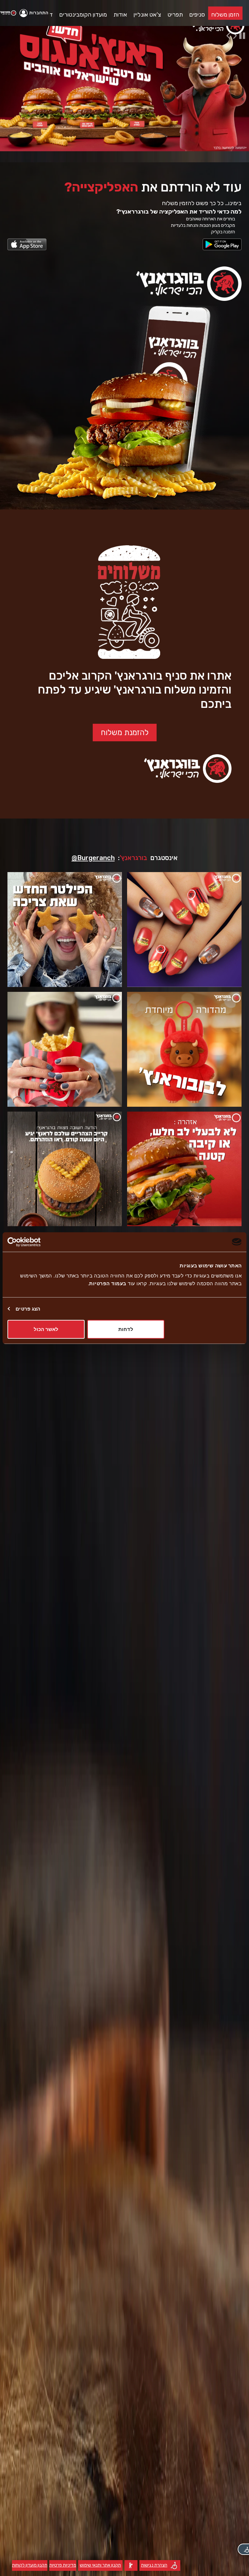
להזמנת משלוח (125, 733)
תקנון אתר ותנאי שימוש (100, 2567)
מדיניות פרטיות (63, 2567)
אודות (120, 15)
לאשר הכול (46, 1329)
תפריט (175, 15)
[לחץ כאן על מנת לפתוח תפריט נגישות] (243, 2549)
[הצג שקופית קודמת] (230, 36)
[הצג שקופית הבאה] (236, 36)
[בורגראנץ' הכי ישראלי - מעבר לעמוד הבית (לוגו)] (8, 13)
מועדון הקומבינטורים (83, 15)
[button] (35, 13)
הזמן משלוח (225, 15)
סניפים (197, 15)
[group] (124, 81)
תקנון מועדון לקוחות (30, 2567)
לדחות (126, 1329)
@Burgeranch (93, 858)
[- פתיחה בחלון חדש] (222, 244)
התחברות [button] (39, 13)
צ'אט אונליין (147, 15)
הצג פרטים (28, 1308)
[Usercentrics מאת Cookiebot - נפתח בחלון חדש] (36, 1242)
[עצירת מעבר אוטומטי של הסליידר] (243, 36)
